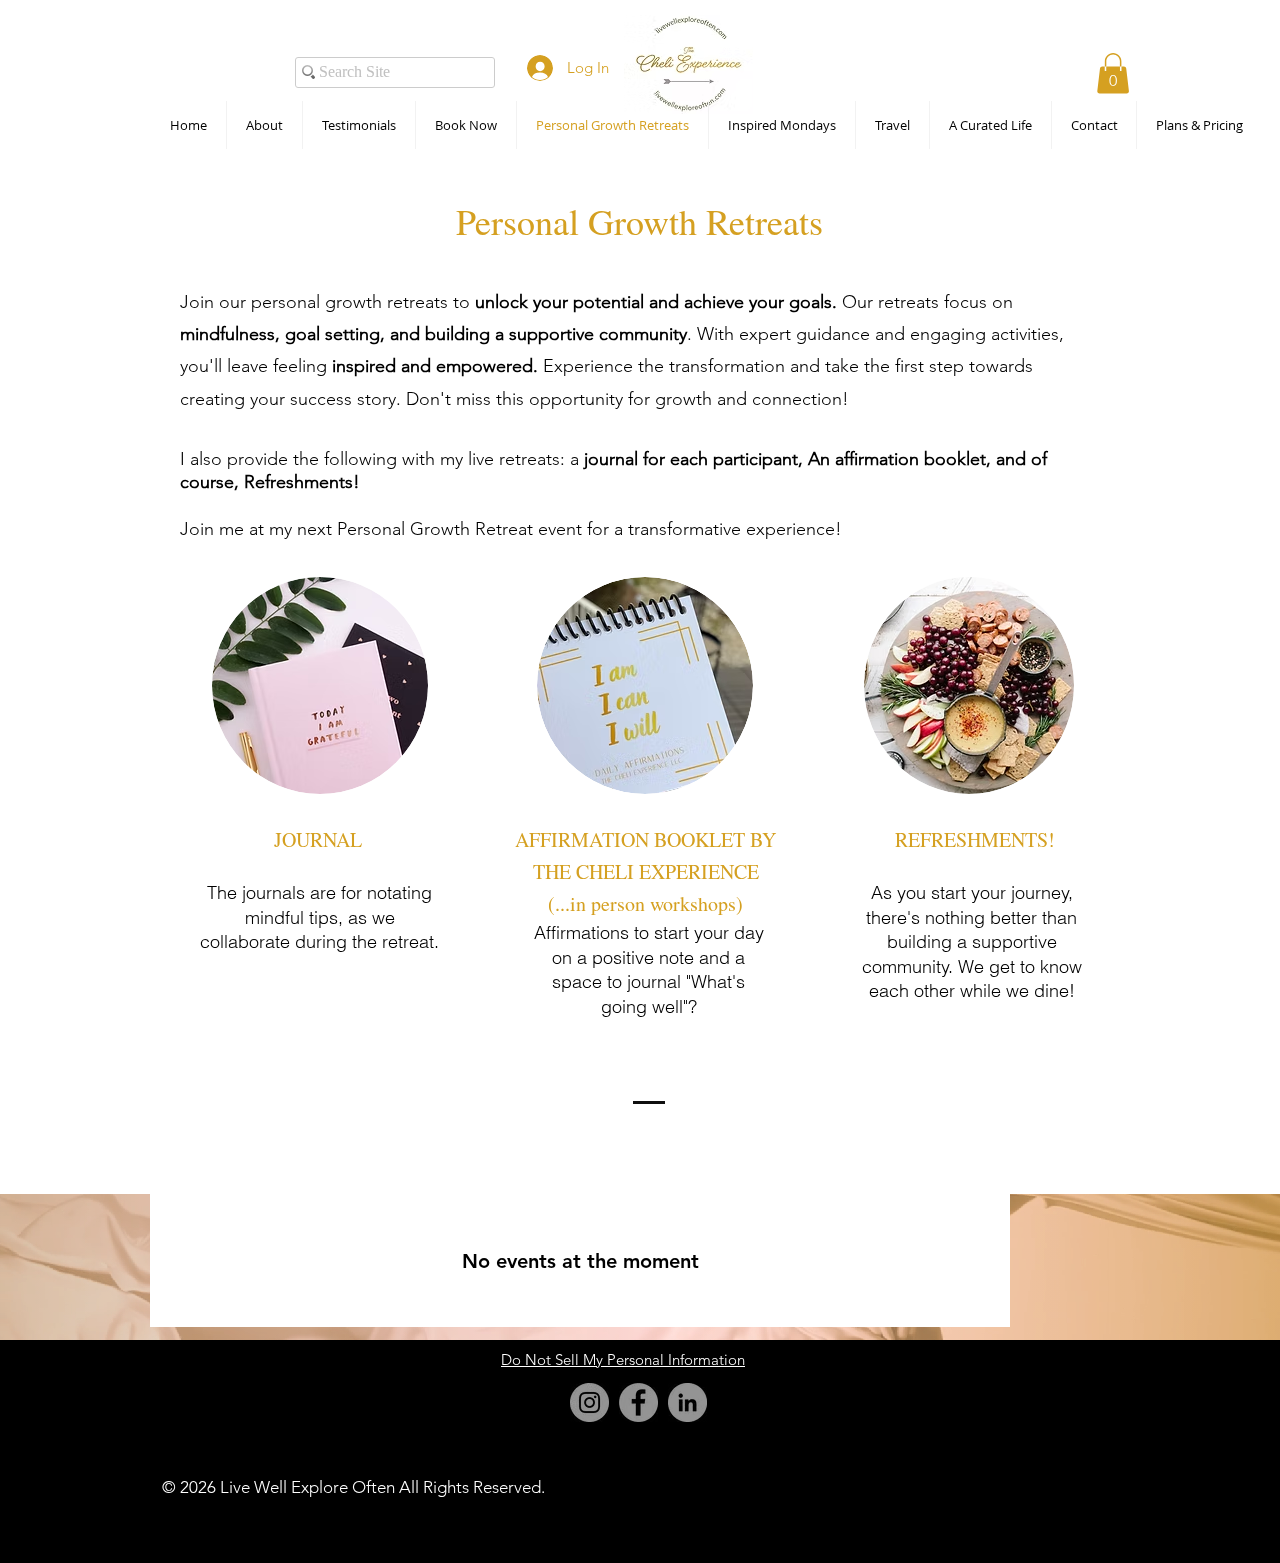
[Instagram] (589, 1402)
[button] (1113, 73)
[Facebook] (638, 1402)
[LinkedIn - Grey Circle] (687, 1402)
